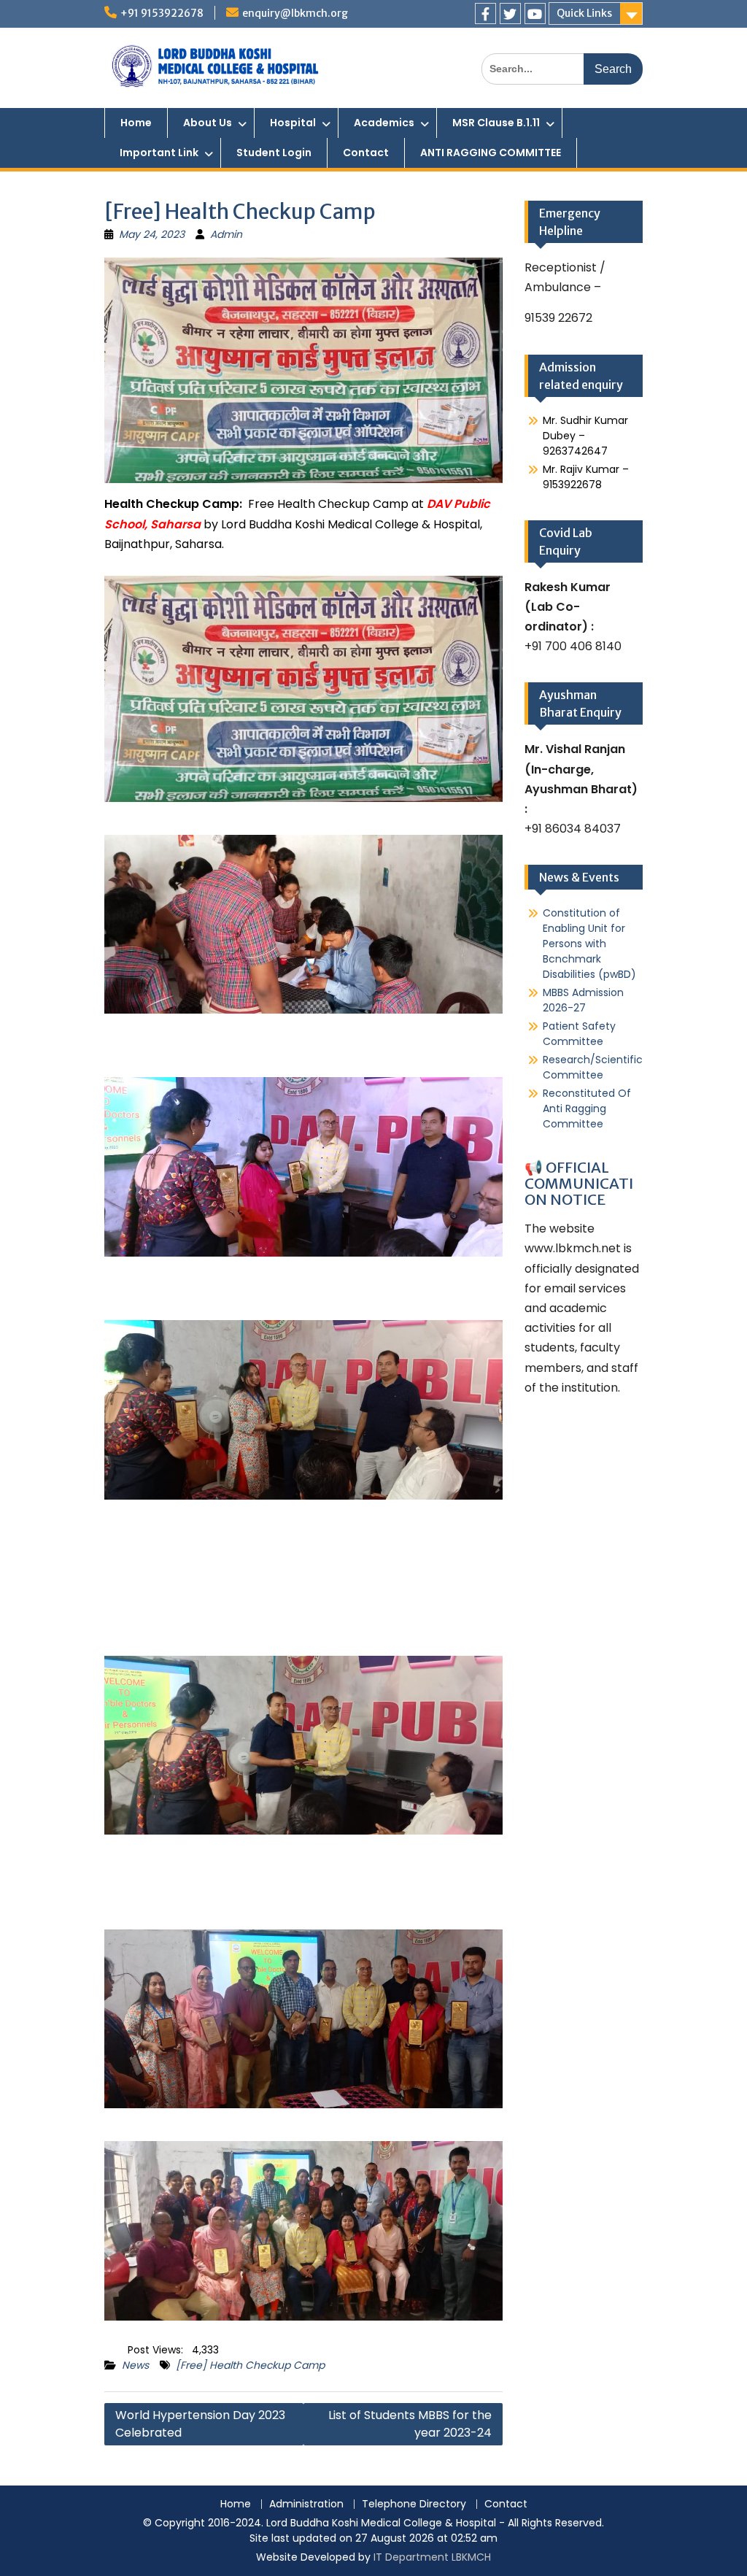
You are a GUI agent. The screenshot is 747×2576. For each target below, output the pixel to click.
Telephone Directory (414, 2504)
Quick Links (584, 13)
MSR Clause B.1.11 (496, 123)
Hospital (293, 123)
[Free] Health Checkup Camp (250, 2365)
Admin (226, 234)
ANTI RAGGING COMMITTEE (491, 153)
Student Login (274, 153)
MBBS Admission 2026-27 (583, 1000)
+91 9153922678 (162, 13)
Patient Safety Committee (579, 1034)
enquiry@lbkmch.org (295, 13)
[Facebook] (485, 14)
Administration (306, 2504)
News (135, 2365)
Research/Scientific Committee (593, 1067)
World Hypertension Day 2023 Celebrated (200, 2424)
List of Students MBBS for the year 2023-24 (410, 2424)
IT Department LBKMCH (432, 2557)
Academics (384, 123)
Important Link (159, 153)
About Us (208, 123)
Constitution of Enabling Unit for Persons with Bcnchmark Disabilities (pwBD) (589, 944)
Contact (366, 153)
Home (136, 123)
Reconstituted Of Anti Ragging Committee (587, 1108)
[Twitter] (510, 14)
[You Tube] (535, 14)
